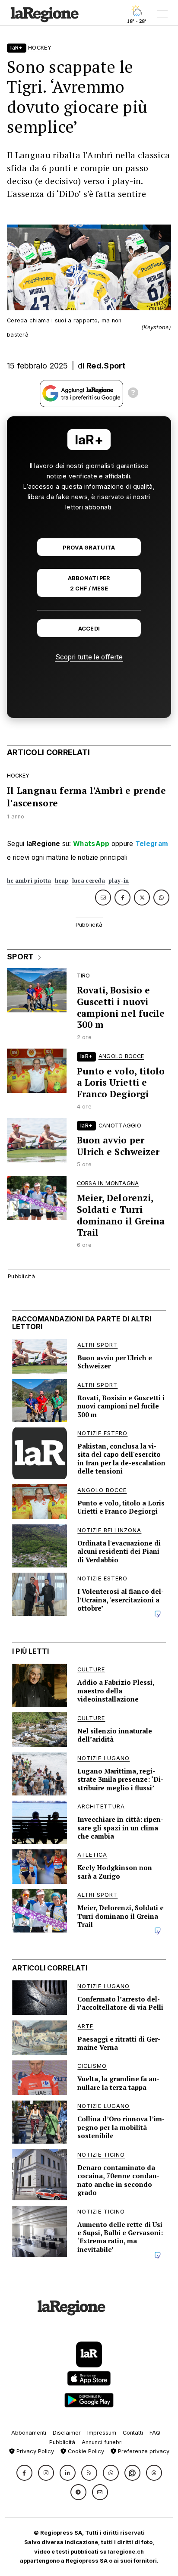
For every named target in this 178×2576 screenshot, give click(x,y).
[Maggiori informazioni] (133, 394)
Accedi (89, 629)
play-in (119, 881)
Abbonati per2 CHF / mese (89, 583)
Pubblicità (62, 2442)
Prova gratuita (89, 548)
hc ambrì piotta (29, 881)
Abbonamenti (29, 2433)
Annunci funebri (102, 2442)
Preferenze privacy (143, 2451)
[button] (24, 2473)
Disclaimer (67, 2433)
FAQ (155, 2433)
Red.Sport (106, 366)
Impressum (102, 2433)
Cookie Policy (85, 2451)
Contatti (133, 2433)
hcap (62, 881)
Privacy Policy (34, 2451)
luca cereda (89, 881)
